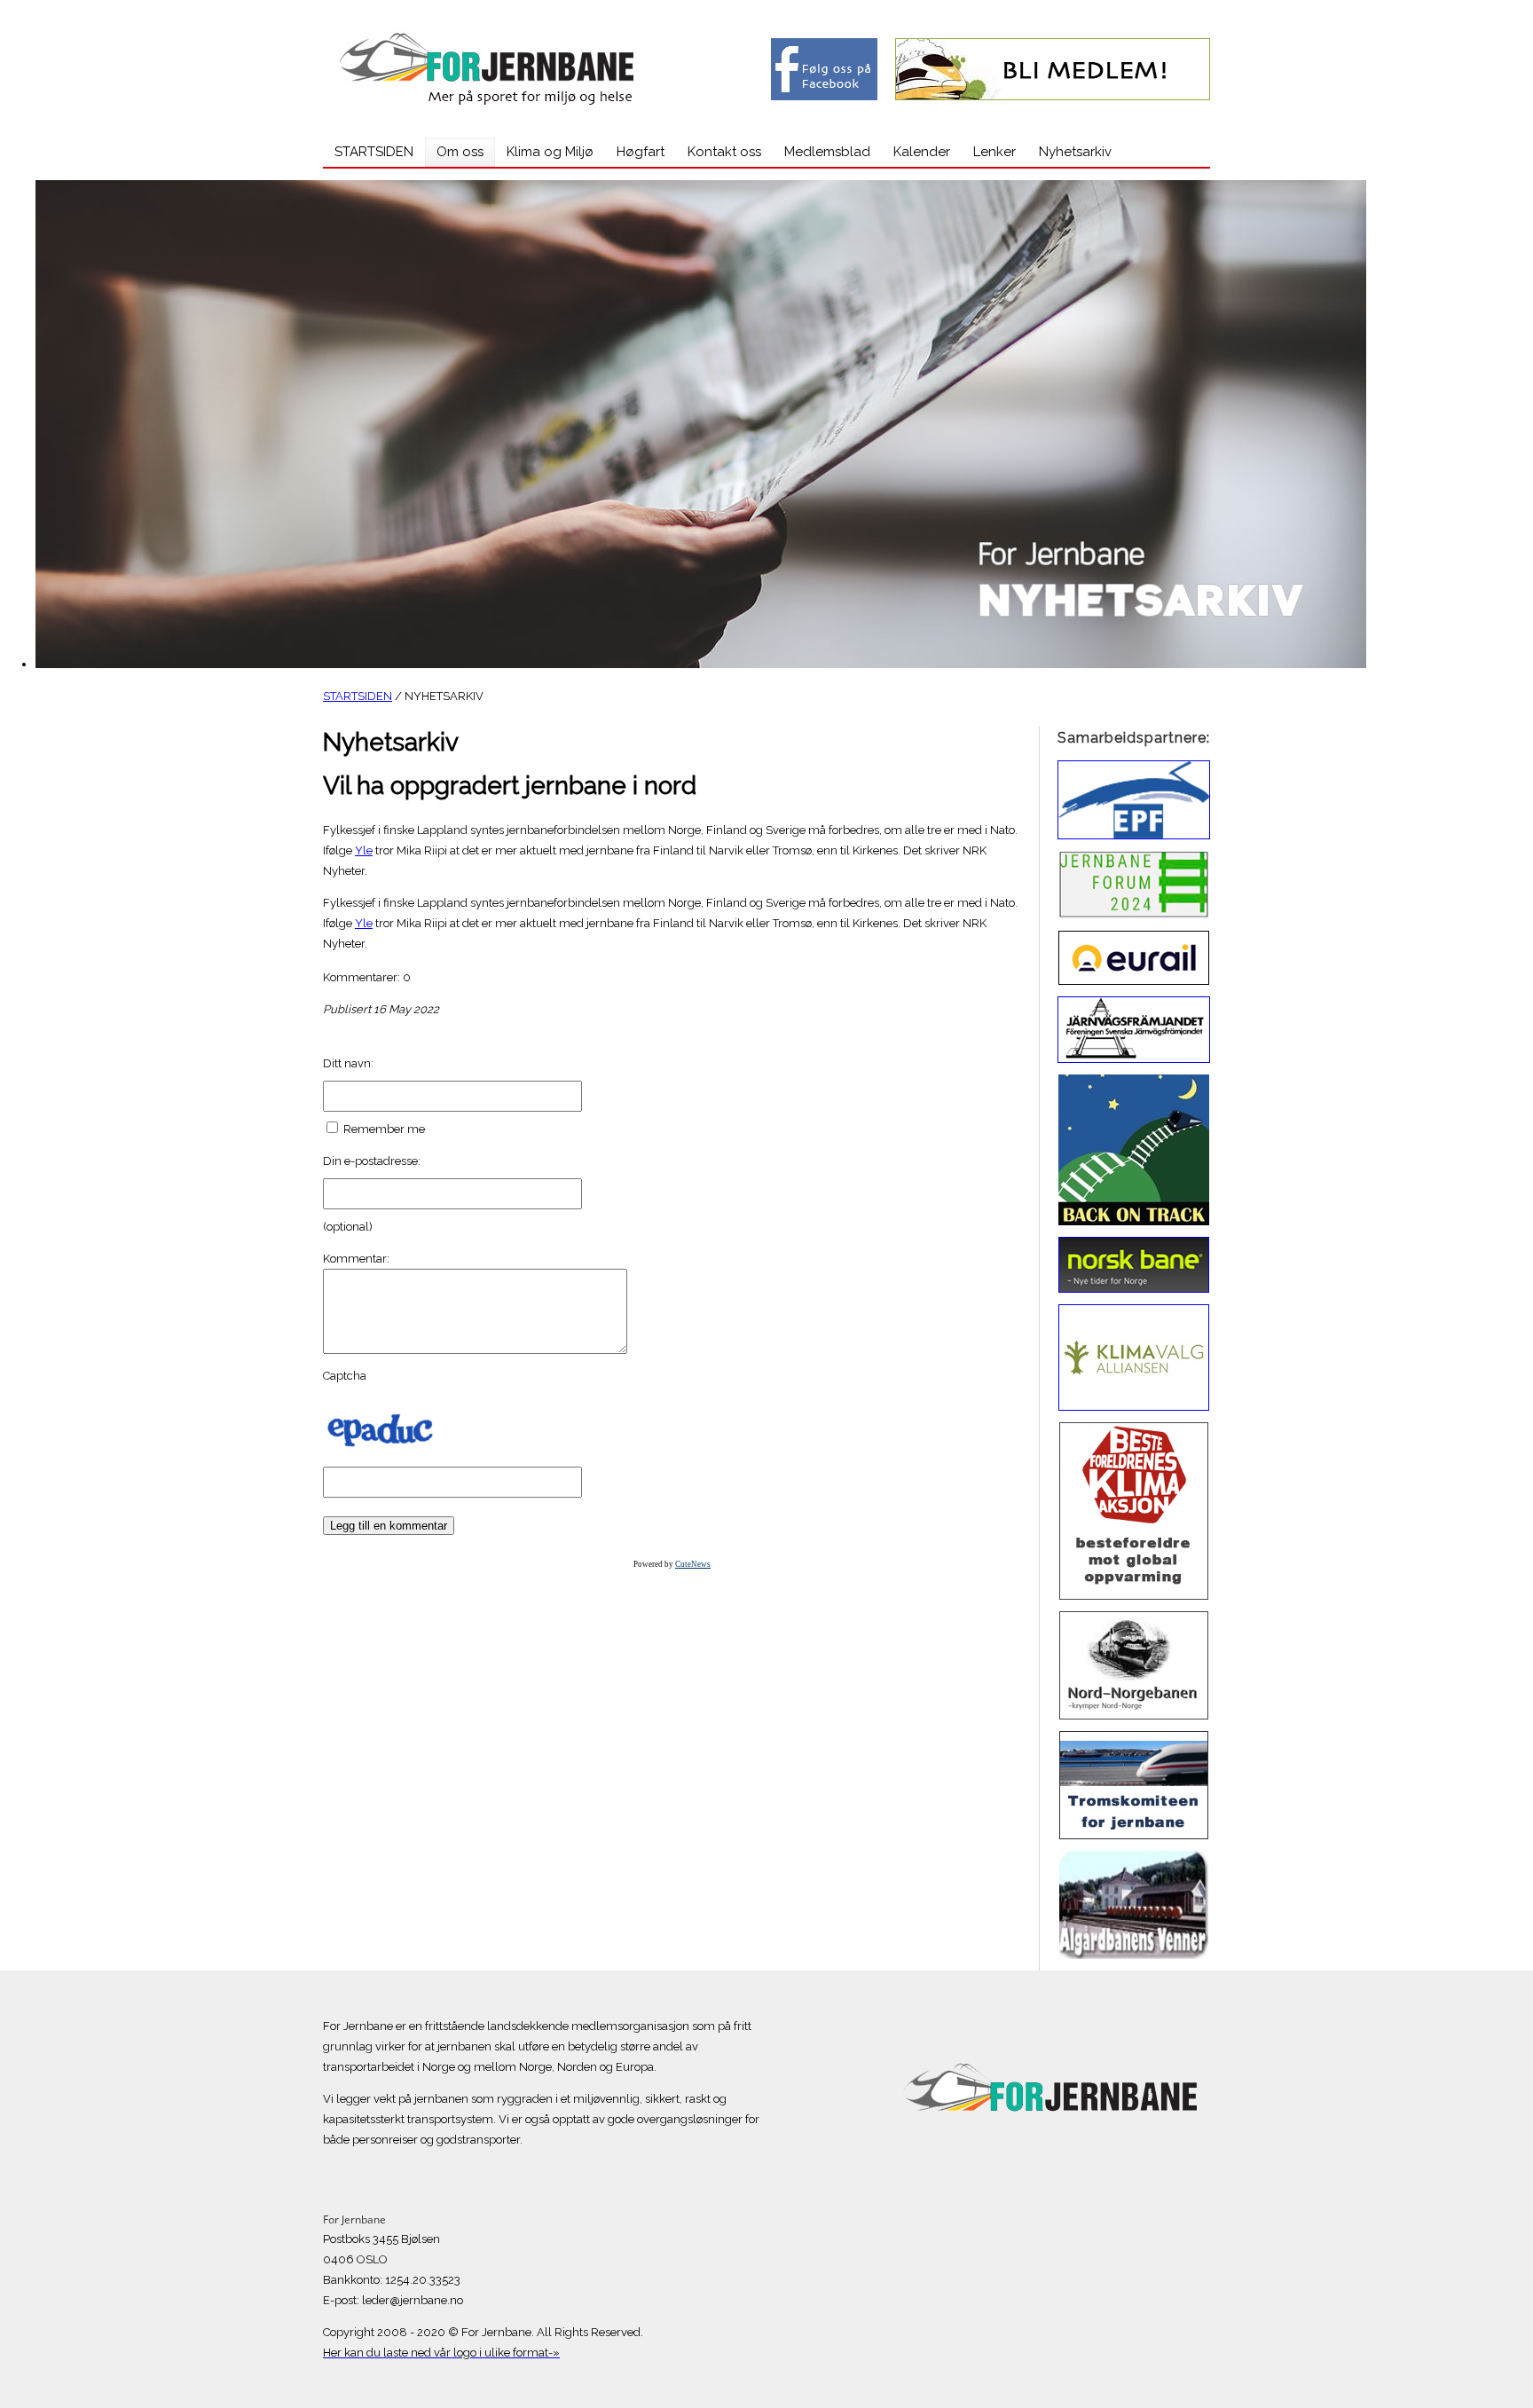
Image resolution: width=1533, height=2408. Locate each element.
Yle (364, 850)
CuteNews (693, 1564)
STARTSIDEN (358, 696)
